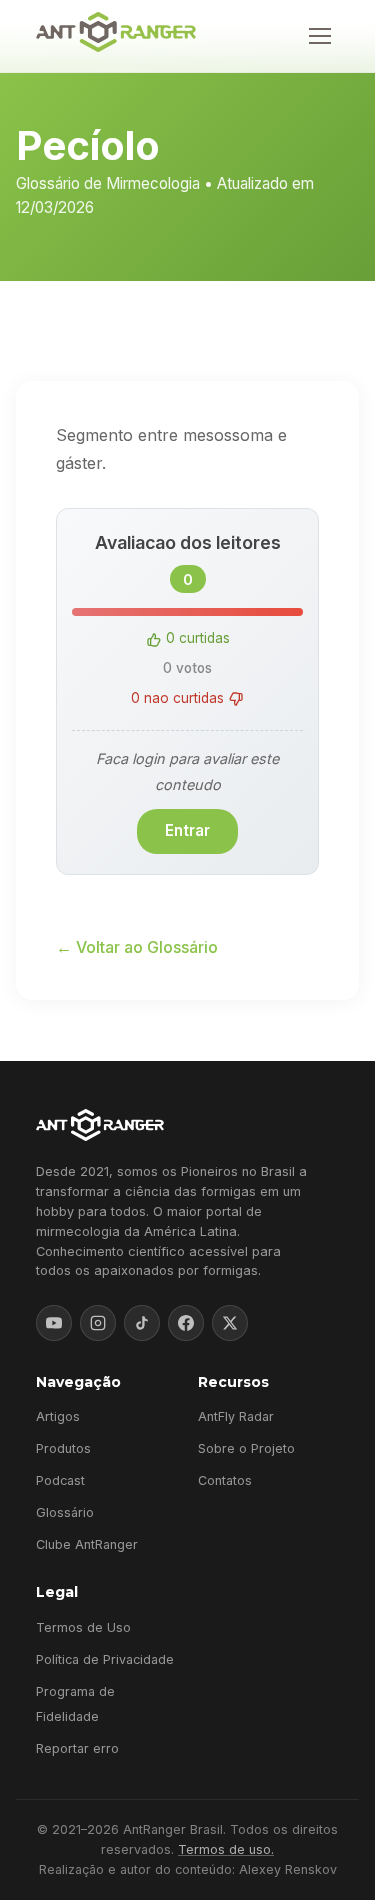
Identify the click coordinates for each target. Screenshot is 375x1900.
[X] (230, 1323)
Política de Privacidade (105, 1659)
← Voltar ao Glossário (137, 947)
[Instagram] (98, 1323)
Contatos (225, 1480)
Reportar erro (77, 1748)
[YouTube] (54, 1323)
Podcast (60, 1480)
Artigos (58, 1416)
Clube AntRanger (87, 1544)
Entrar (187, 830)
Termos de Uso (83, 1627)
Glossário (65, 1512)
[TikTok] (142, 1323)
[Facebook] (186, 1323)
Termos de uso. (226, 1849)
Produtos (63, 1448)
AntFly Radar (236, 1416)
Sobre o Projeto (246, 1448)
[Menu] (320, 36)
